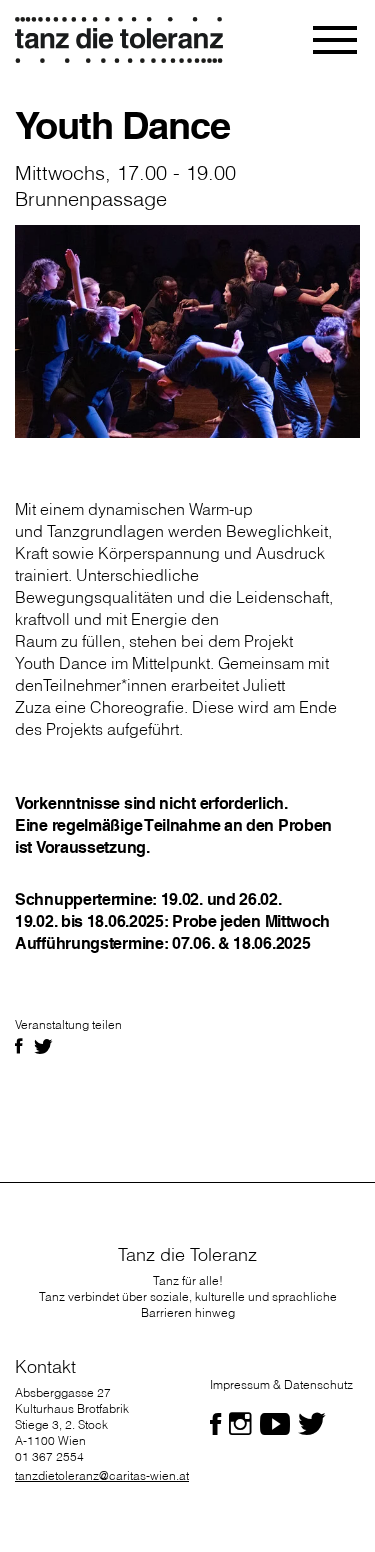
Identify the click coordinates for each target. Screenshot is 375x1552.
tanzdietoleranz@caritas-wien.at (102, 1475)
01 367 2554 (49, 1456)
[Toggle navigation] (336, 40)
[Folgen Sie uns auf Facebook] (215, 1424)
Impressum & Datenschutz (281, 1384)
